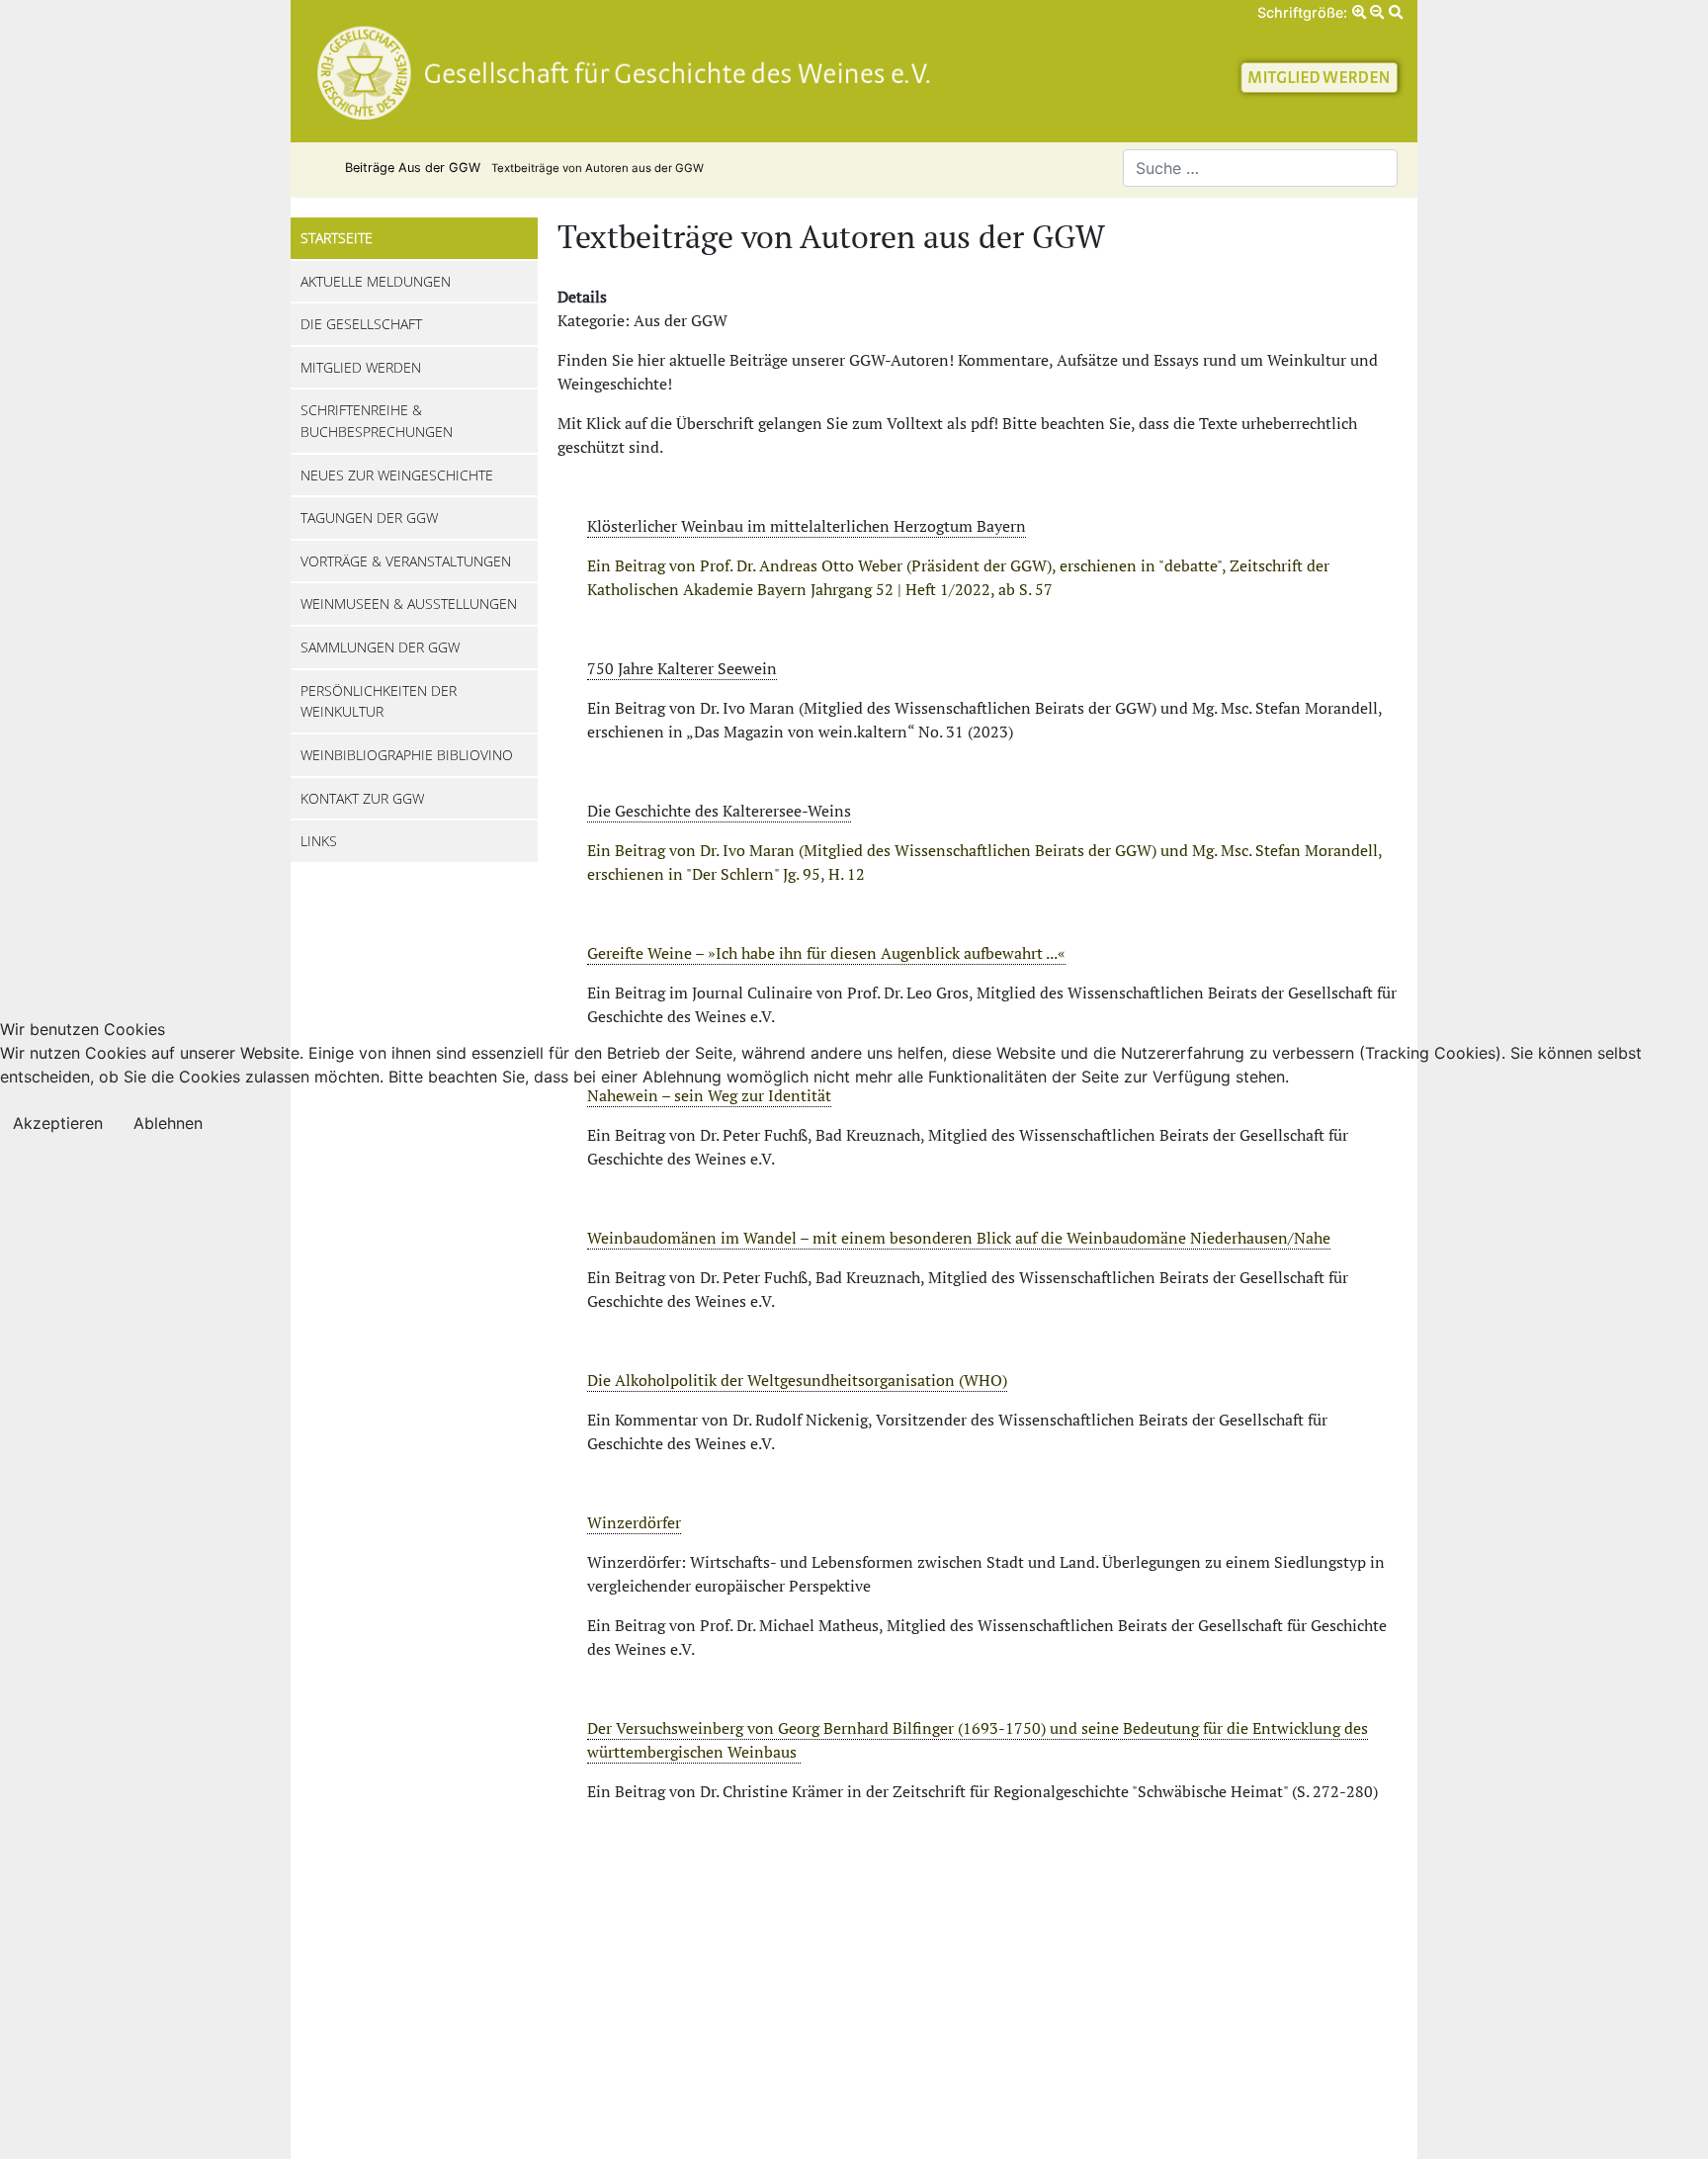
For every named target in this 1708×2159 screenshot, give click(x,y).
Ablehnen (168, 1123)
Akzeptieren (58, 1123)
